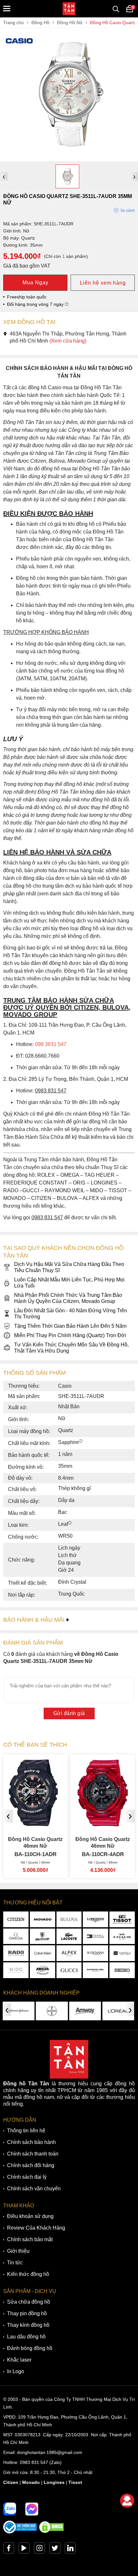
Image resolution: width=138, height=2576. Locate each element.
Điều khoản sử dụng (30, 2216)
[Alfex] (69, 1953)
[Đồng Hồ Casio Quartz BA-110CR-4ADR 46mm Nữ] (35, 1823)
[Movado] (43, 1919)
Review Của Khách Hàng (36, 2228)
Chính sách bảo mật (30, 2239)
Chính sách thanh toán (33, 2154)
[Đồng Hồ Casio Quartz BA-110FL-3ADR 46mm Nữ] (103, 1823)
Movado (31, 2482)
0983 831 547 (34, 2462)
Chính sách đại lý (27, 2177)
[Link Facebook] (9, 2550)
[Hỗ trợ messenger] (32, 2509)
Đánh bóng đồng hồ (30, 2348)
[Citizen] (16, 1919)
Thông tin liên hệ (26, 2131)
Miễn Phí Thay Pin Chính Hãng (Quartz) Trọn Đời (70, 1335)
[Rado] (16, 1953)
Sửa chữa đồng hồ (29, 2302)
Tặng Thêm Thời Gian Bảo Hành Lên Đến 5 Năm (70, 1326)
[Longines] (95, 1919)
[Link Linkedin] (70, 2550)
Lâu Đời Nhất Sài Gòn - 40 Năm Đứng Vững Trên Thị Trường (71, 1314)
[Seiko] (122, 1970)
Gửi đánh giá (69, 1713)
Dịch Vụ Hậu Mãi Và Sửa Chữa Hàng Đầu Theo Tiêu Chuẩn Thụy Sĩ (69, 1267)
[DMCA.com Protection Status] (51, 2532)
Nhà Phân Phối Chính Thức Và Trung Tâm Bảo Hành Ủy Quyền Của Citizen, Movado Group (68, 1298)
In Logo (16, 2371)
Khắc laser (19, 2360)
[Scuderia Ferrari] (43, 1936)
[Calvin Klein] (43, 1953)
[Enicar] (43, 1970)
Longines (54, 2482)
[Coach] (122, 1936)
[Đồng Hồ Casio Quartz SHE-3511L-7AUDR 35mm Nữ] (69, 158)
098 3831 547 (51, 1044)
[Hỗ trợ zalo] (10, 2509)
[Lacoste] (69, 1936)
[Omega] (16, 1936)
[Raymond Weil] (95, 1970)
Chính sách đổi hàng (31, 2165)
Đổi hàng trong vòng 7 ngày (36, 304)
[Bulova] (69, 1919)
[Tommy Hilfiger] (95, 1936)
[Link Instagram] (39, 2550)
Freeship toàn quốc (27, 297)
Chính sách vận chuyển (34, 2189)
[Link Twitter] (55, 2550)
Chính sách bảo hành (31, 2142)
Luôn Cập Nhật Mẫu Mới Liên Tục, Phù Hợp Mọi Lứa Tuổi (69, 1283)
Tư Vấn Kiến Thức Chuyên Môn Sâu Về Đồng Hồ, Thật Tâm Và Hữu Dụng (71, 1348)
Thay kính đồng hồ (28, 2325)
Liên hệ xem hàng (103, 283)
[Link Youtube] (24, 2550)
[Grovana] (95, 1953)
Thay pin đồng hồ (27, 2313)
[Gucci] (69, 1970)
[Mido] (16, 1970)
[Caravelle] (122, 1953)
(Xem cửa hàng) (68, 341)
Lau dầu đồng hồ (26, 2337)
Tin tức (15, 2263)
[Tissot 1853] (122, 1919)
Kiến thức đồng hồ (28, 2274)
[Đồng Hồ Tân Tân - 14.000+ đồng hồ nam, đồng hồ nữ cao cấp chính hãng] (69, 9)
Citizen (11, 2482)
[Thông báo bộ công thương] (20, 2532)
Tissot (75, 2482)
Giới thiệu (18, 2251)
